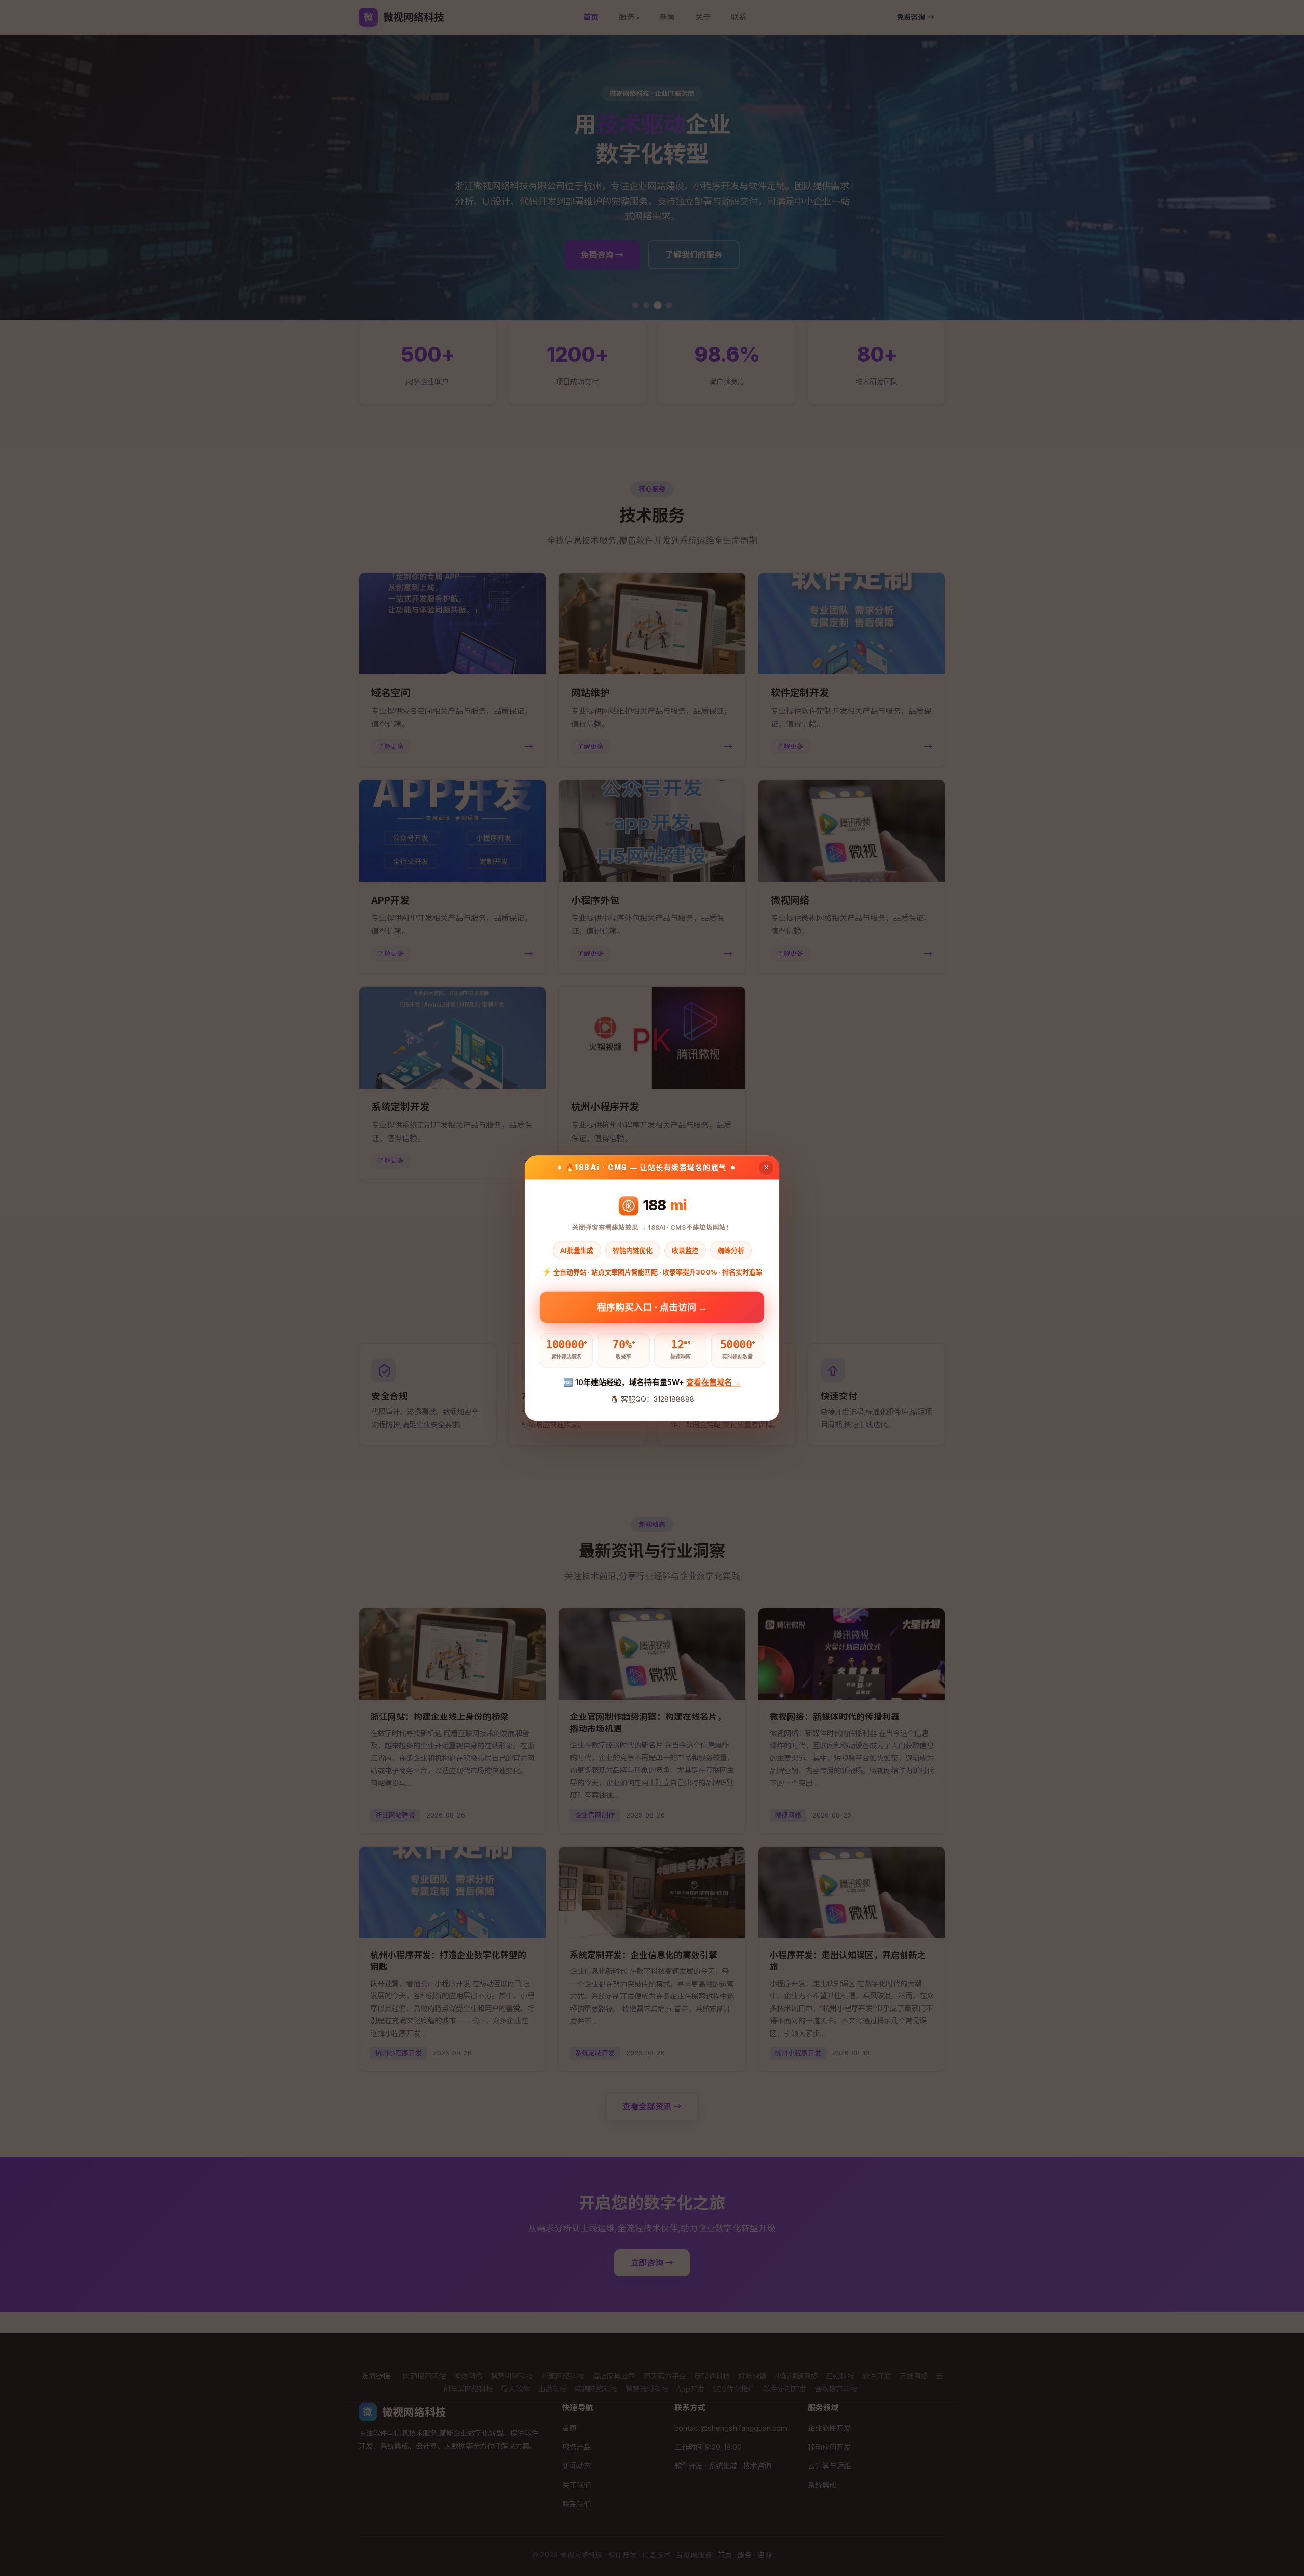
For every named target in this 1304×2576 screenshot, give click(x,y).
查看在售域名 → (714, 1383)
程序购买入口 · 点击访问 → (652, 1304)
